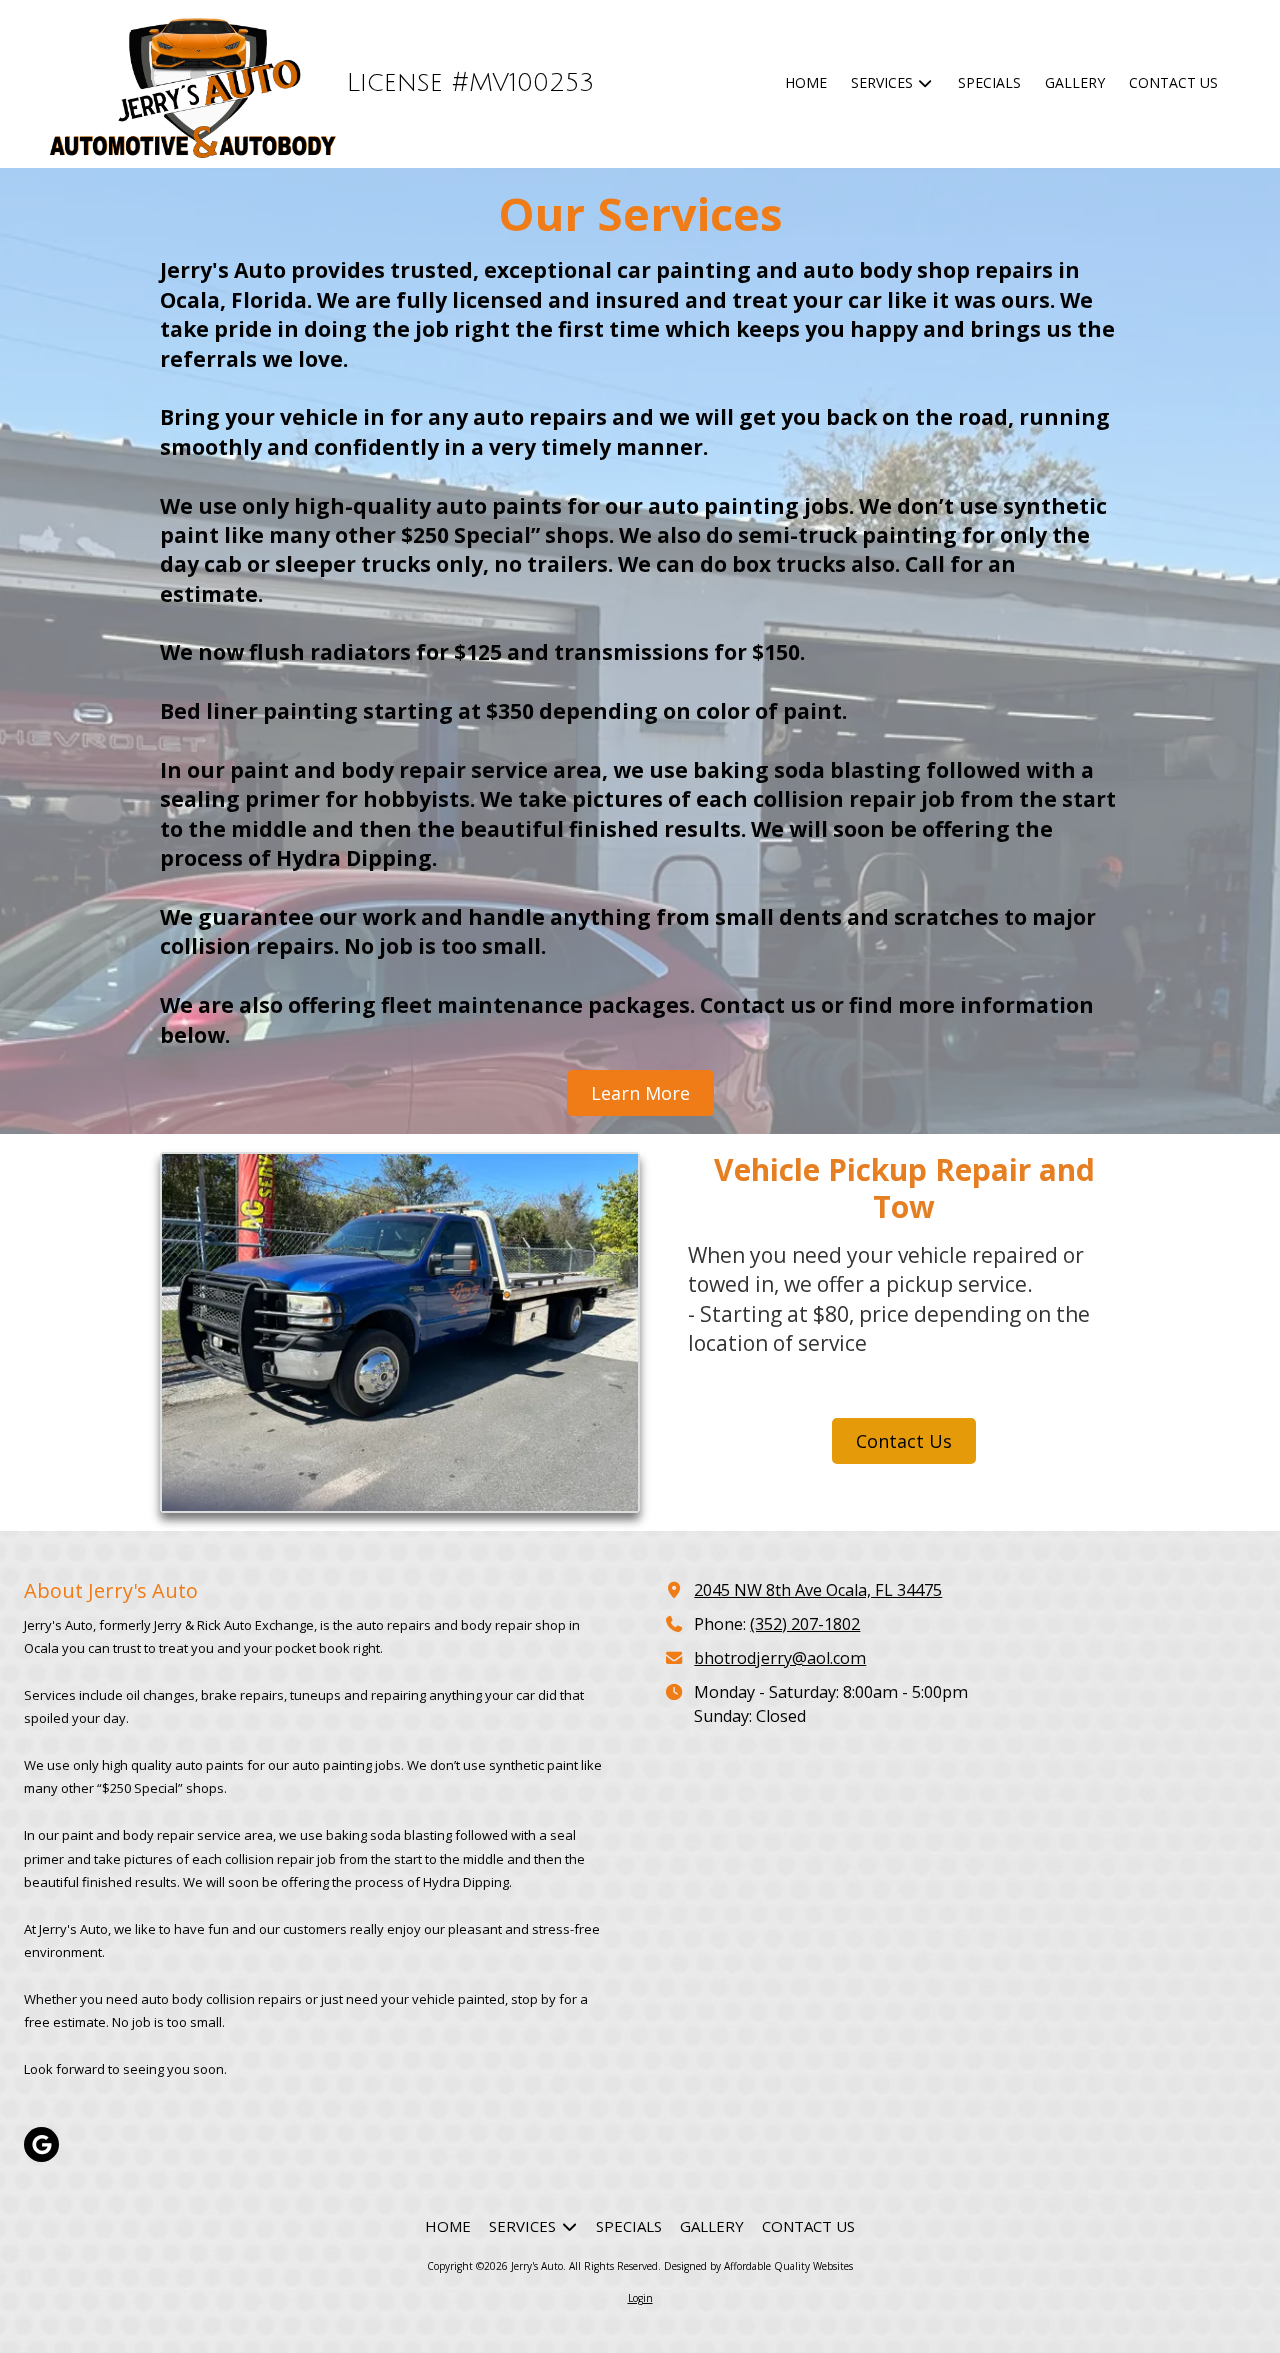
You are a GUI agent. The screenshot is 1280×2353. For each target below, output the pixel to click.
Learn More (640, 1093)
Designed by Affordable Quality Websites (758, 2266)
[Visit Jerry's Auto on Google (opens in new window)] (41, 2144)
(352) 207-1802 (805, 1624)
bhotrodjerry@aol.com (780, 1658)
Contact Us (904, 1441)
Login (640, 2298)
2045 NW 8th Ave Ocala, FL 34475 (818, 1590)
